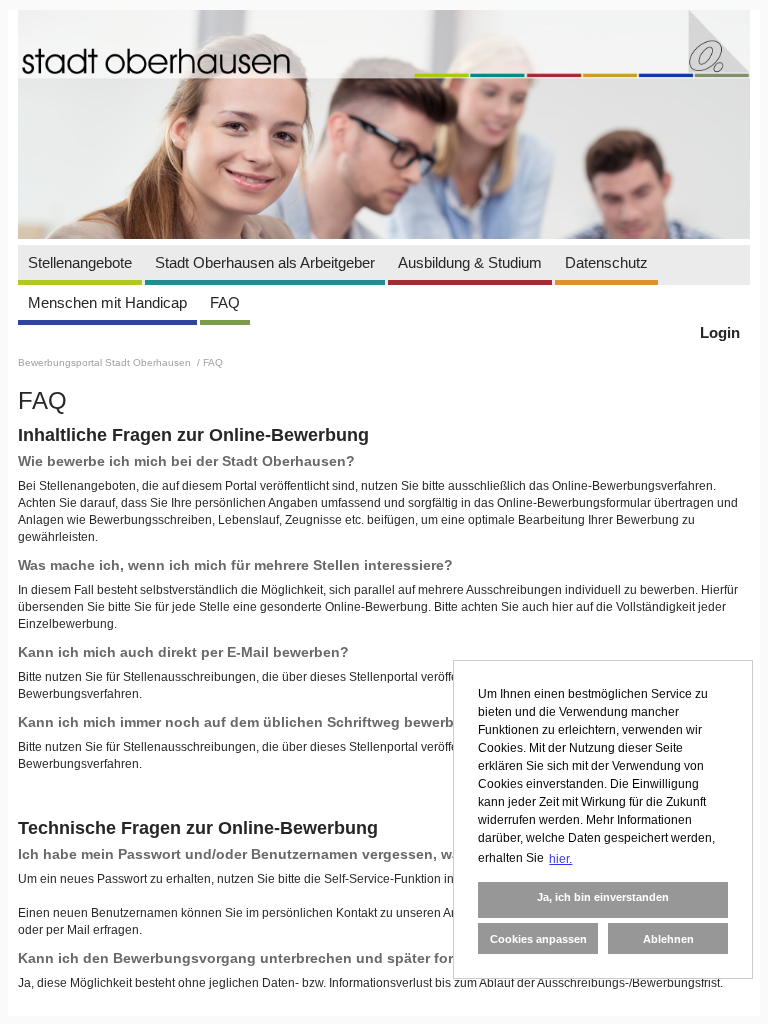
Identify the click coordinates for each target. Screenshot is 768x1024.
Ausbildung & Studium (470, 262)
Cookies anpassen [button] (538, 939)
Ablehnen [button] (668, 939)
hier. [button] (560, 859)
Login (720, 332)
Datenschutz (606, 262)
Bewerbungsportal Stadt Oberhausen (106, 362)
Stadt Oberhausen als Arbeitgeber (265, 262)
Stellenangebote (80, 262)
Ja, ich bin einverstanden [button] (603, 897)
